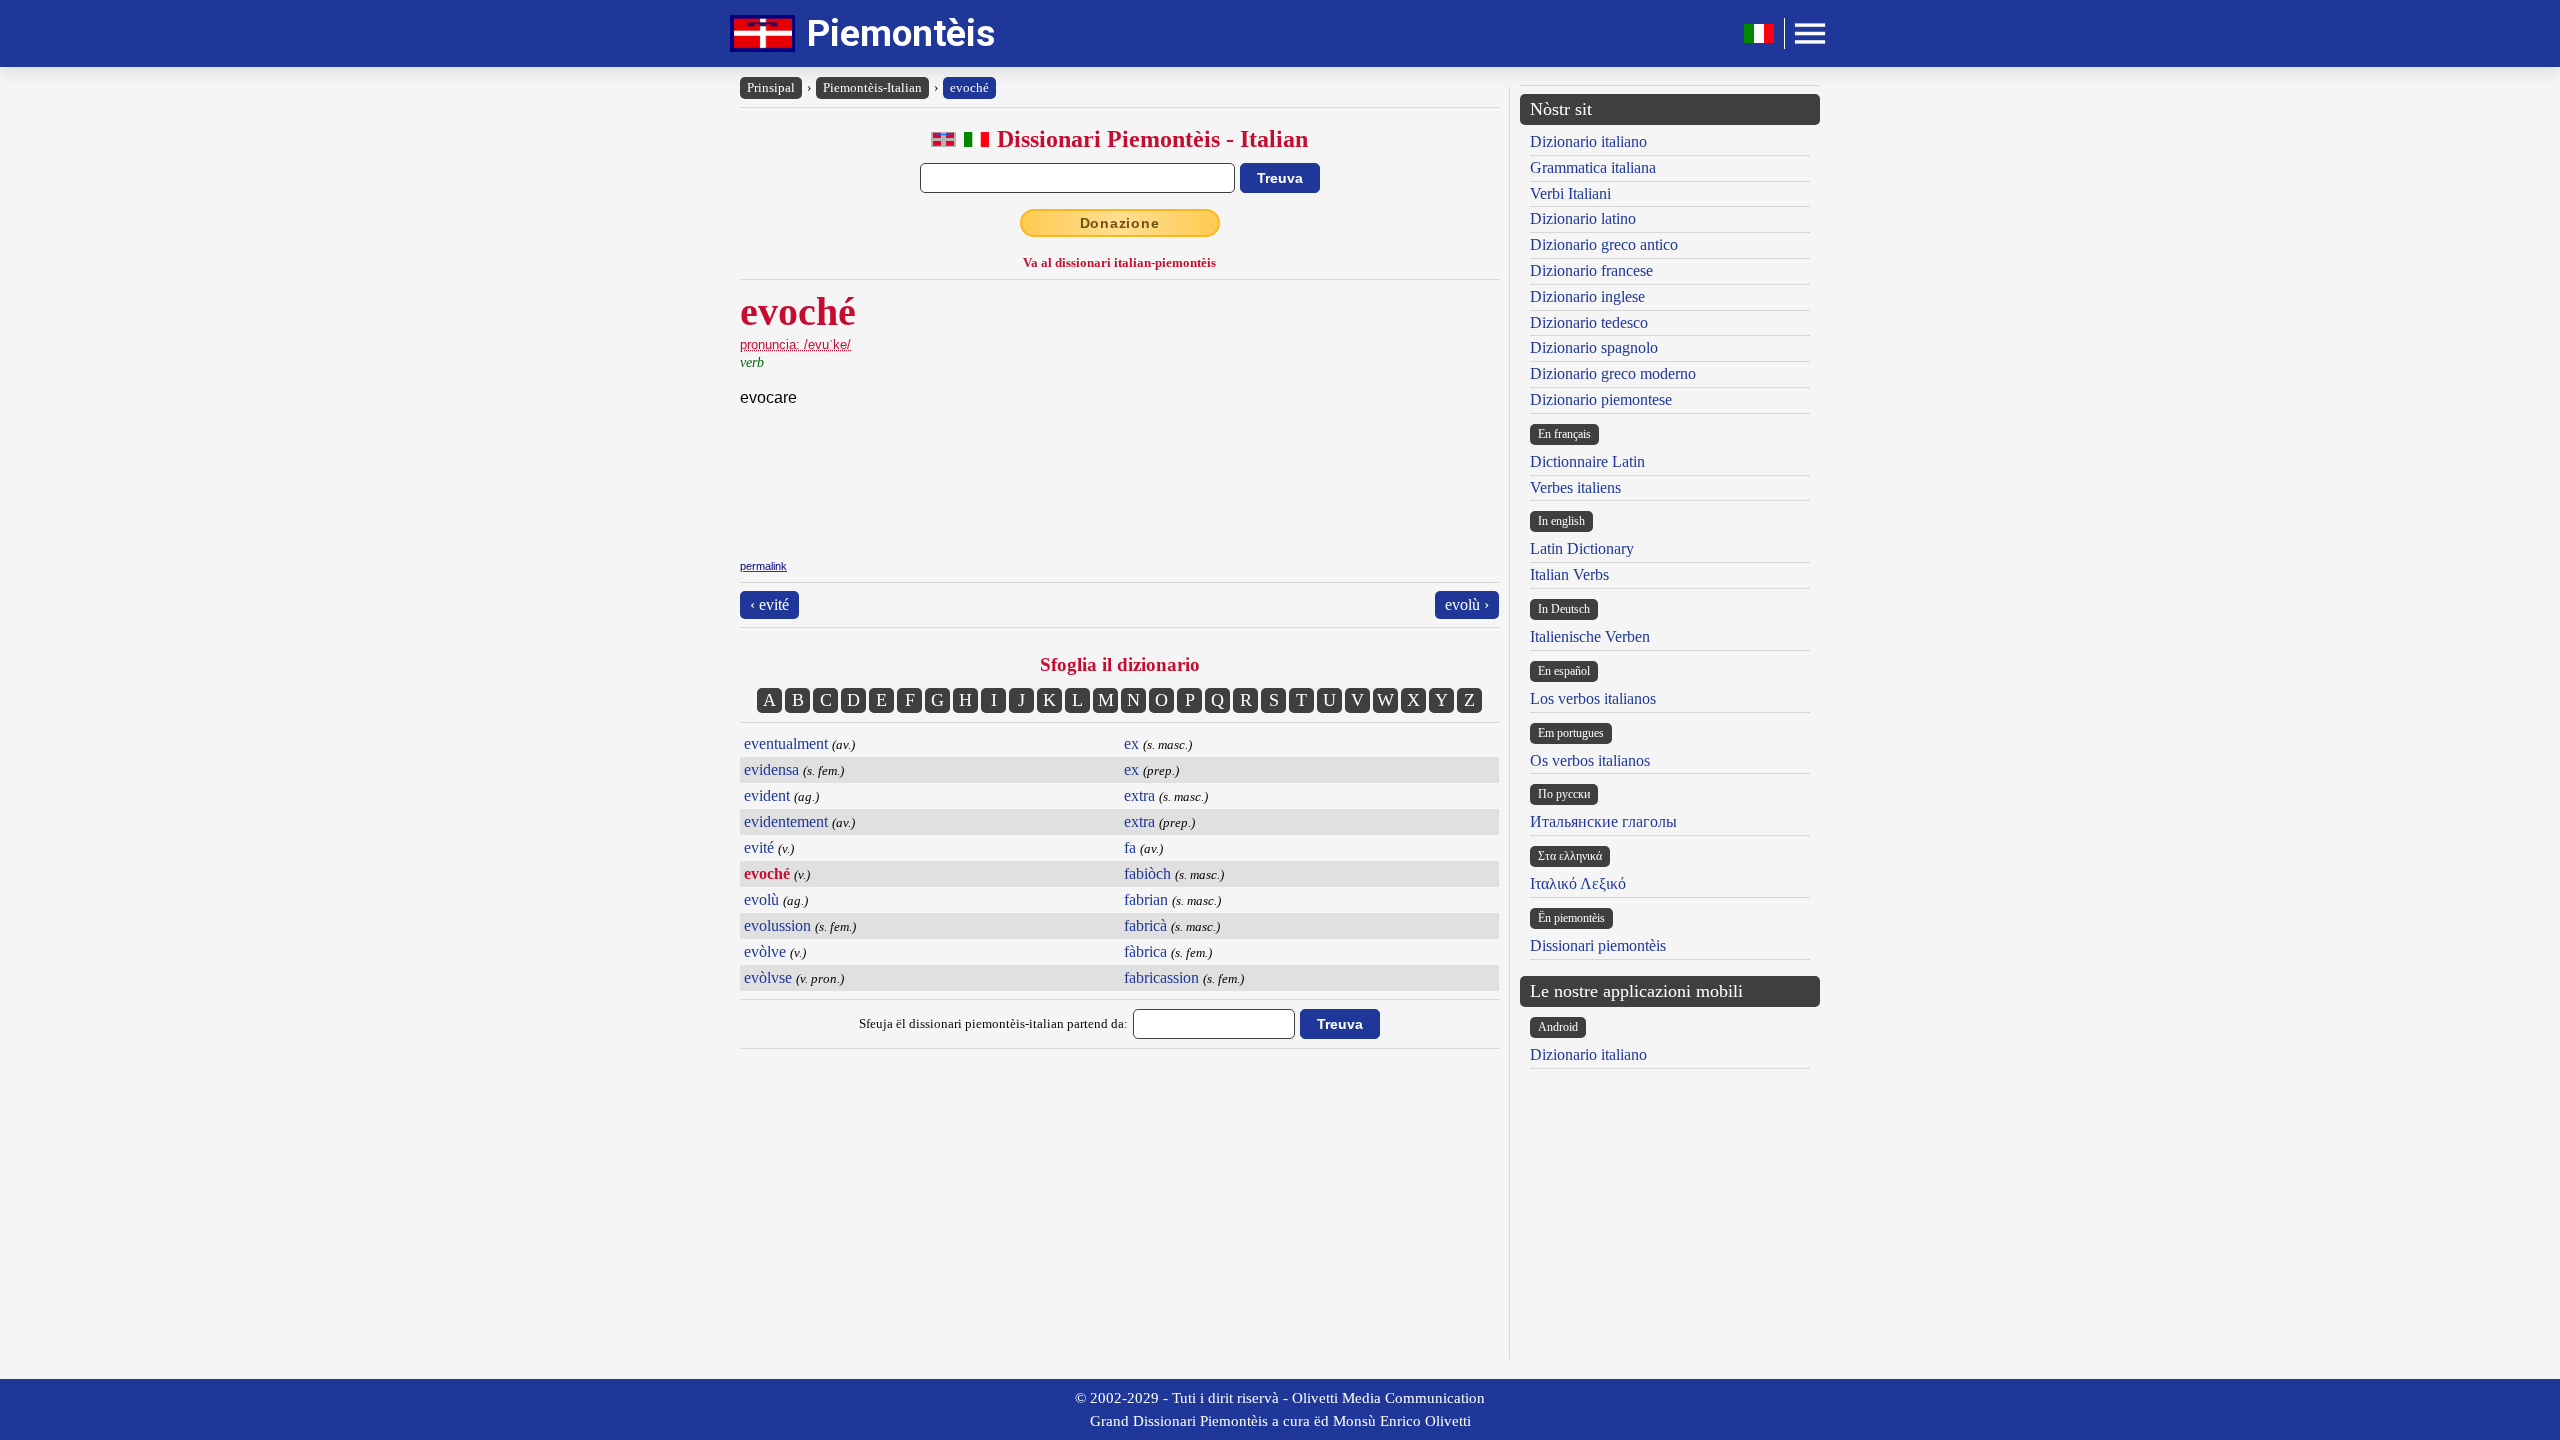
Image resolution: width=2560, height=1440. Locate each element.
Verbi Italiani (1570, 193)
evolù (761, 899)
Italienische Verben (1590, 636)
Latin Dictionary (1582, 548)
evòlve (765, 951)
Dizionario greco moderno (1613, 373)
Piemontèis (901, 33)
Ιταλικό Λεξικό (1578, 883)
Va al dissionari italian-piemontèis (1119, 262)
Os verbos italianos (1590, 760)
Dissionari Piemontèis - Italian (1152, 139)
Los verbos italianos (1593, 698)
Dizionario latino (1583, 218)
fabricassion (1161, 977)
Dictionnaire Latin (1587, 461)
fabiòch (1147, 873)
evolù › (1467, 604)
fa (1130, 847)
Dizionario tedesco (1589, 322)
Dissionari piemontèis (1598, 945)
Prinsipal (771, 87)
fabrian (1146, 899)
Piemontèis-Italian (872, 87)
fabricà (1145, 925)
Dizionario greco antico (1604, 244)
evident (767, 795)
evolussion (777, 925)
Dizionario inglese (1587, 296)
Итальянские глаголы (1603, 821)
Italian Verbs (1569, 574)
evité (759, 847)
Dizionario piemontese (1601, 399)
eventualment (786, 743)
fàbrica (1145, 951)
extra (1139, 795)
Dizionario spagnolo (1594, 347)
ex (1131, 743)
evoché (969, 87)
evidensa (771, 769)
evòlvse (768, 977)
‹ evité (769, 604)
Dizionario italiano (1588, 141)
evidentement (786, 821)
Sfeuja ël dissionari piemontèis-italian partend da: (993, 1023)
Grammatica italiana (1593, 167)
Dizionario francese (1591, 270)
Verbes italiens (1575, 487)
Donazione (1120, 223)
